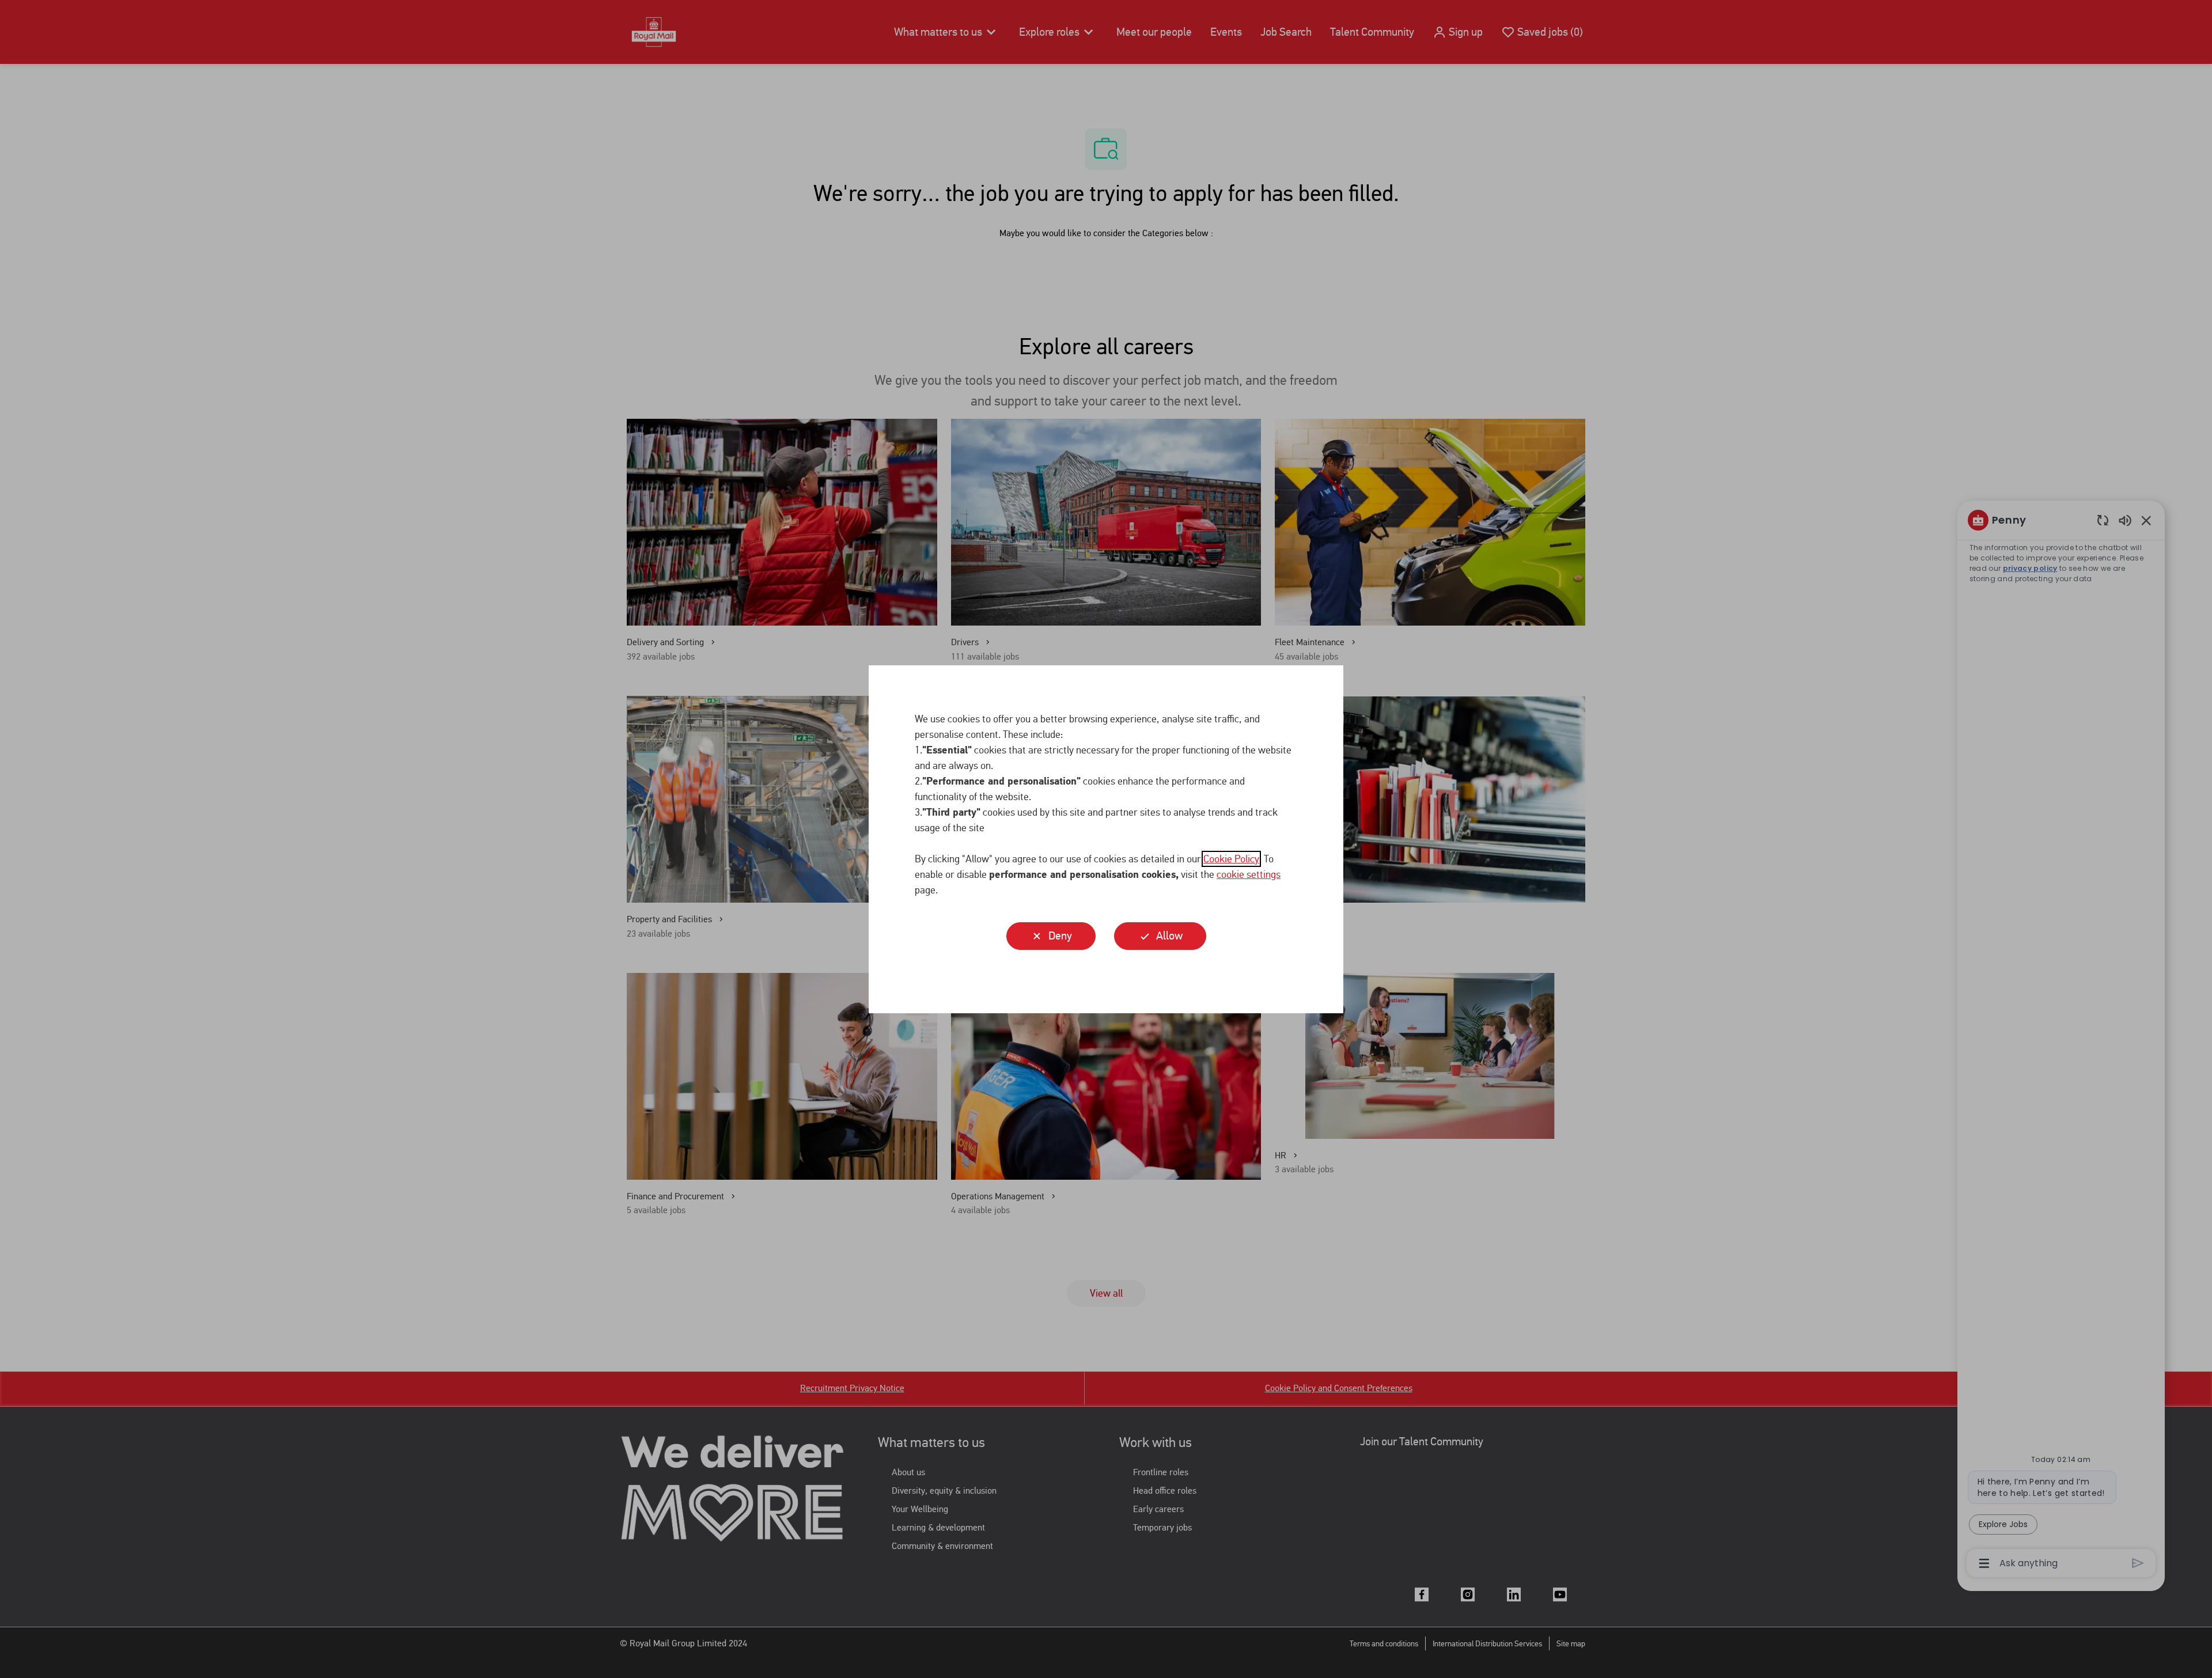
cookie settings (1249, 874)
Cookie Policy (1231, 859)
